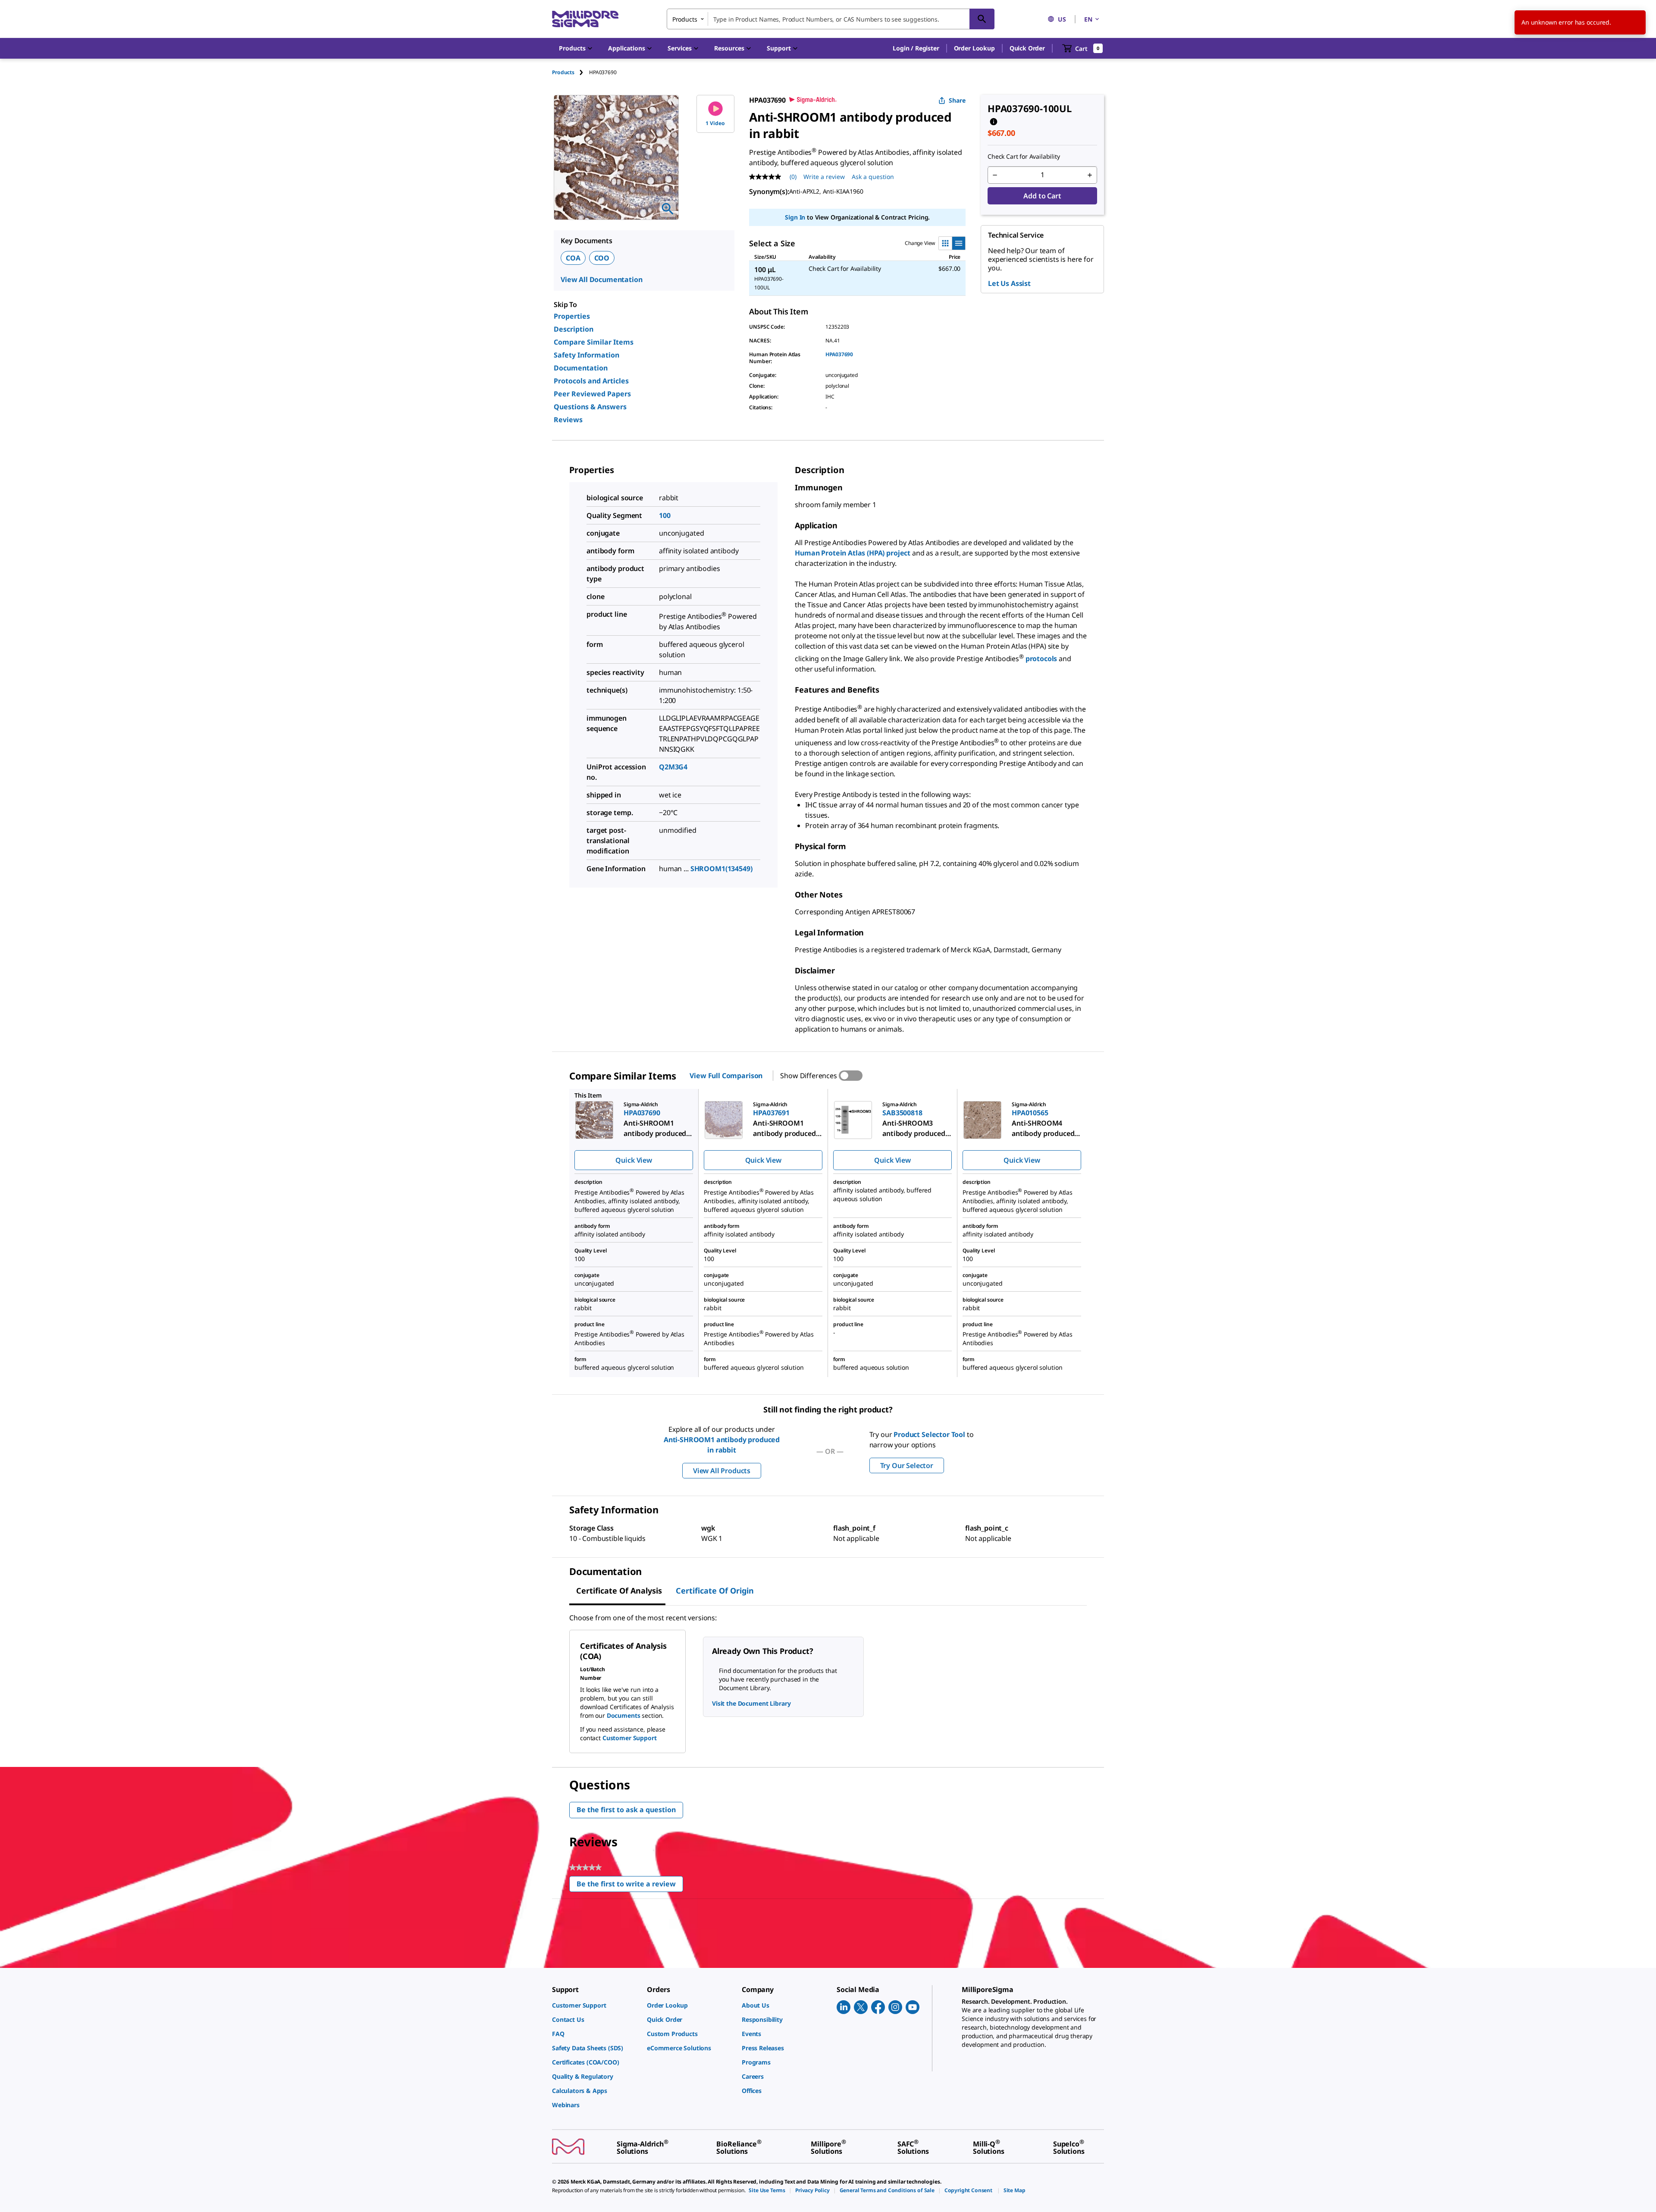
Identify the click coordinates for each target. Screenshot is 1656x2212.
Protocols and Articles (591, 381)
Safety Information (586, 355)
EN (1088, 19)
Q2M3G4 (673, 767)
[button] (916, 48)
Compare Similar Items (594, 342)
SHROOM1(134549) (721, 869)
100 (665, 515)
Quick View (634, 1160)
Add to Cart (1042, 196)
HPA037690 (839, 354)
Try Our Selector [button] (907, 1465)
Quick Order (1027, 48)
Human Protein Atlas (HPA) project (853, 553)
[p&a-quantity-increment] (1090, 175)
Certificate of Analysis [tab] (619, 1591)
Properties (572, 316)
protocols (1042, 659)
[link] (595, 2005)
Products (563, 72)
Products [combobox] (685, 19)
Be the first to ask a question (626, 1810)
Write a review (824, 177)
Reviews (568, 420)
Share (957, 100)
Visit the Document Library (751, 1703)
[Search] (982, 19)
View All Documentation (601, 279)
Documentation (581, 368)
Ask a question (873, 177)
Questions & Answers (590, 407)
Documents (624, 1715)
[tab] (571, 72)
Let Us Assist (1009, 283)
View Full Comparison (726, 1076)
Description (574, 329)
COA (573, 258)
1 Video (715, 123)
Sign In (795, 217)
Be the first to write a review (630, 1886)
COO (602, 258)
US (1062, 19)
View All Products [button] (722, 1471)
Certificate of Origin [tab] (715, 1591)
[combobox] (831, 19)
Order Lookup (974, 48)
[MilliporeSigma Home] (585, 19)
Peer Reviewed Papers (592, 394)
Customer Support (630, 1738)
